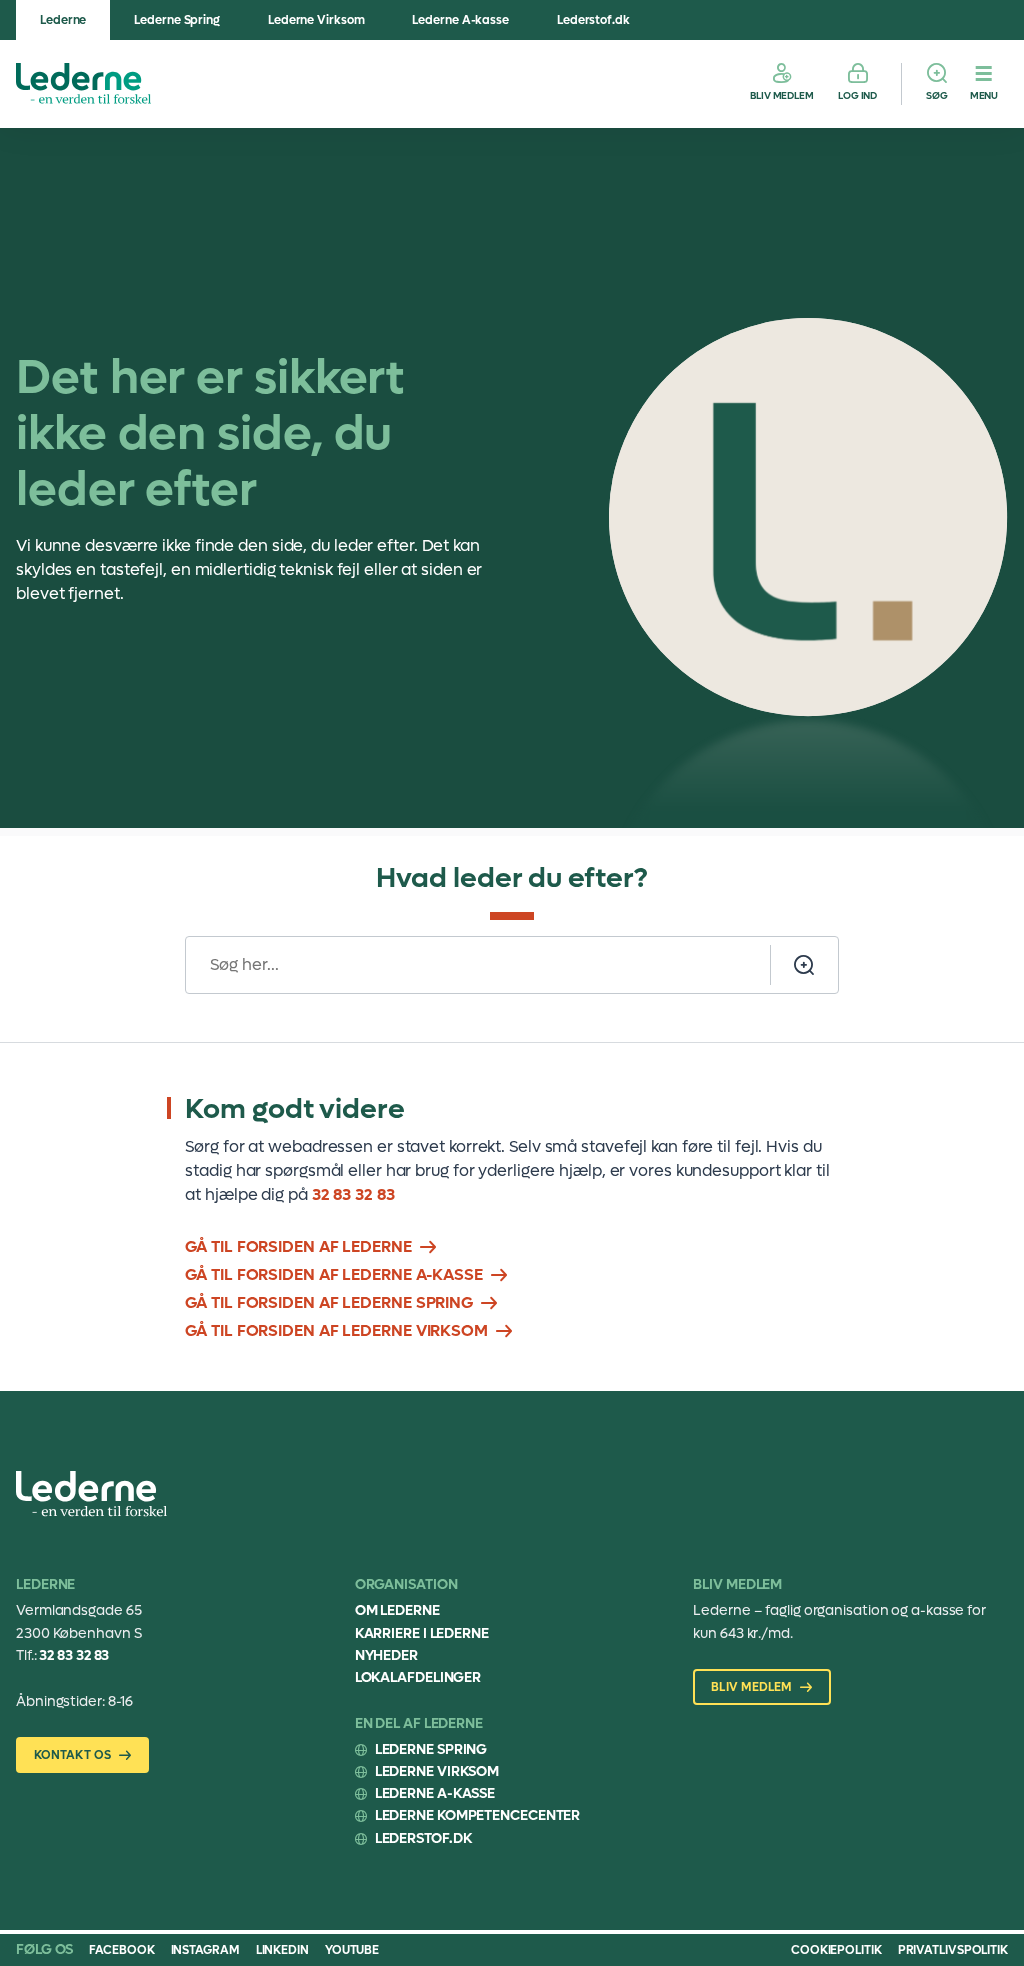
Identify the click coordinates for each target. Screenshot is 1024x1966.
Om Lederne (397, 1610)
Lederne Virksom (316, 20)
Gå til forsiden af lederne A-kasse (334, 1274)
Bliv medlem (782, 95)
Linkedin (282, 1950)
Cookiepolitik (836, 1950)
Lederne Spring (177, 20)
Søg (937, 95)
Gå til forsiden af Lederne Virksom (336, 1330)
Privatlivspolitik (953, 1950)
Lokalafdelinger (418, 1677)
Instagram (205, 1950)
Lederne (63, 20)
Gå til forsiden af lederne (298, 1246)
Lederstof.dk (593, 20)
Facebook (121, 1950)
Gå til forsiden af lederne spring (329, 1302)
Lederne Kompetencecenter (478, 1815)
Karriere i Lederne (422, 1633)
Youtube (352, 1950)
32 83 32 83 (353, 1194)
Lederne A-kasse (460, 20)
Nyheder (386, 1655)
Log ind (857, 95)
